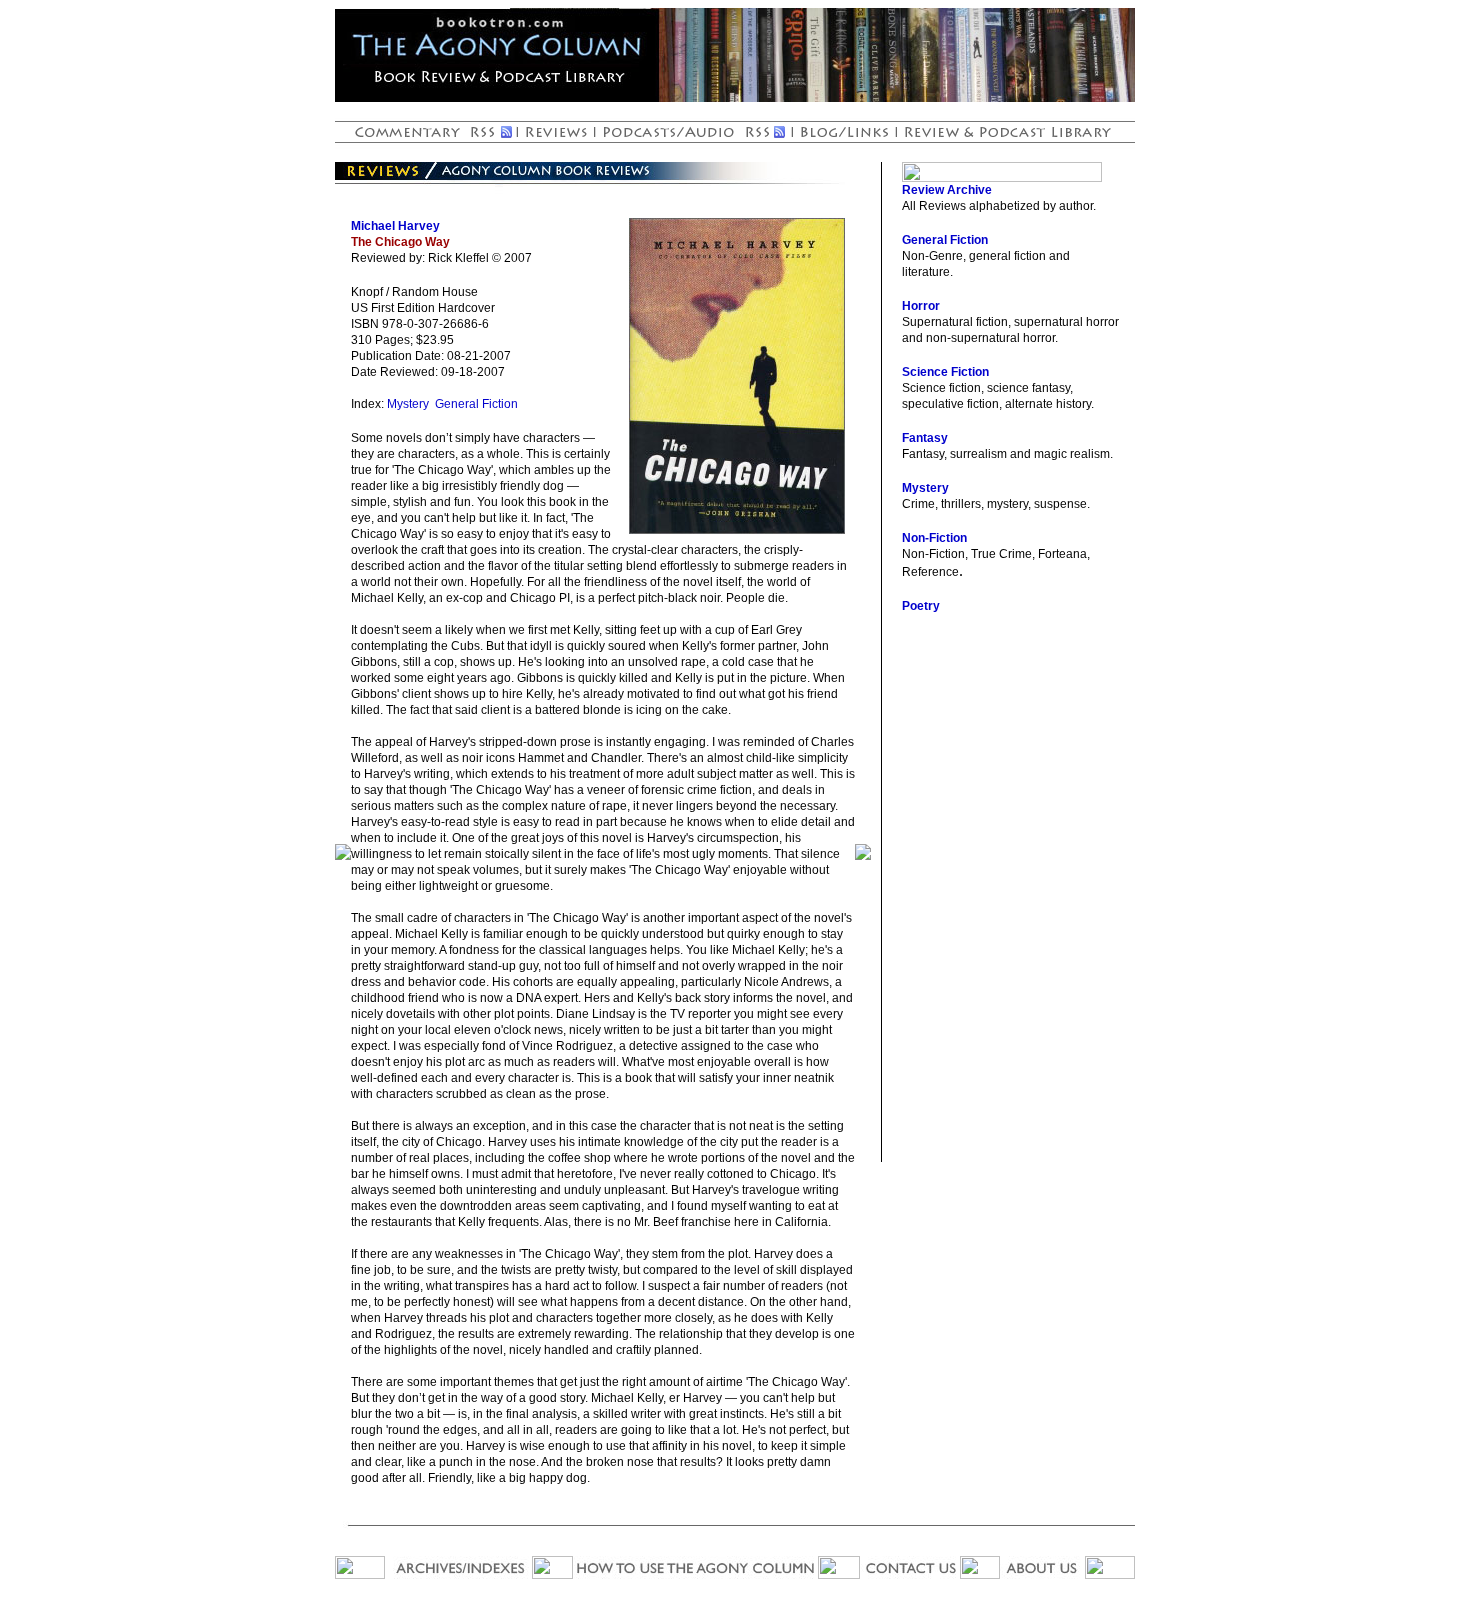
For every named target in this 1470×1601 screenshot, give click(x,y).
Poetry (921, 606)
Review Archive (947, 190)
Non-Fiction (934, 538)
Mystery (408, 404)
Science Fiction (945, 372)
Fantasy (925, 438)
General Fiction (476, 404)
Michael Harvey (395, 226)
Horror (921, 306)
